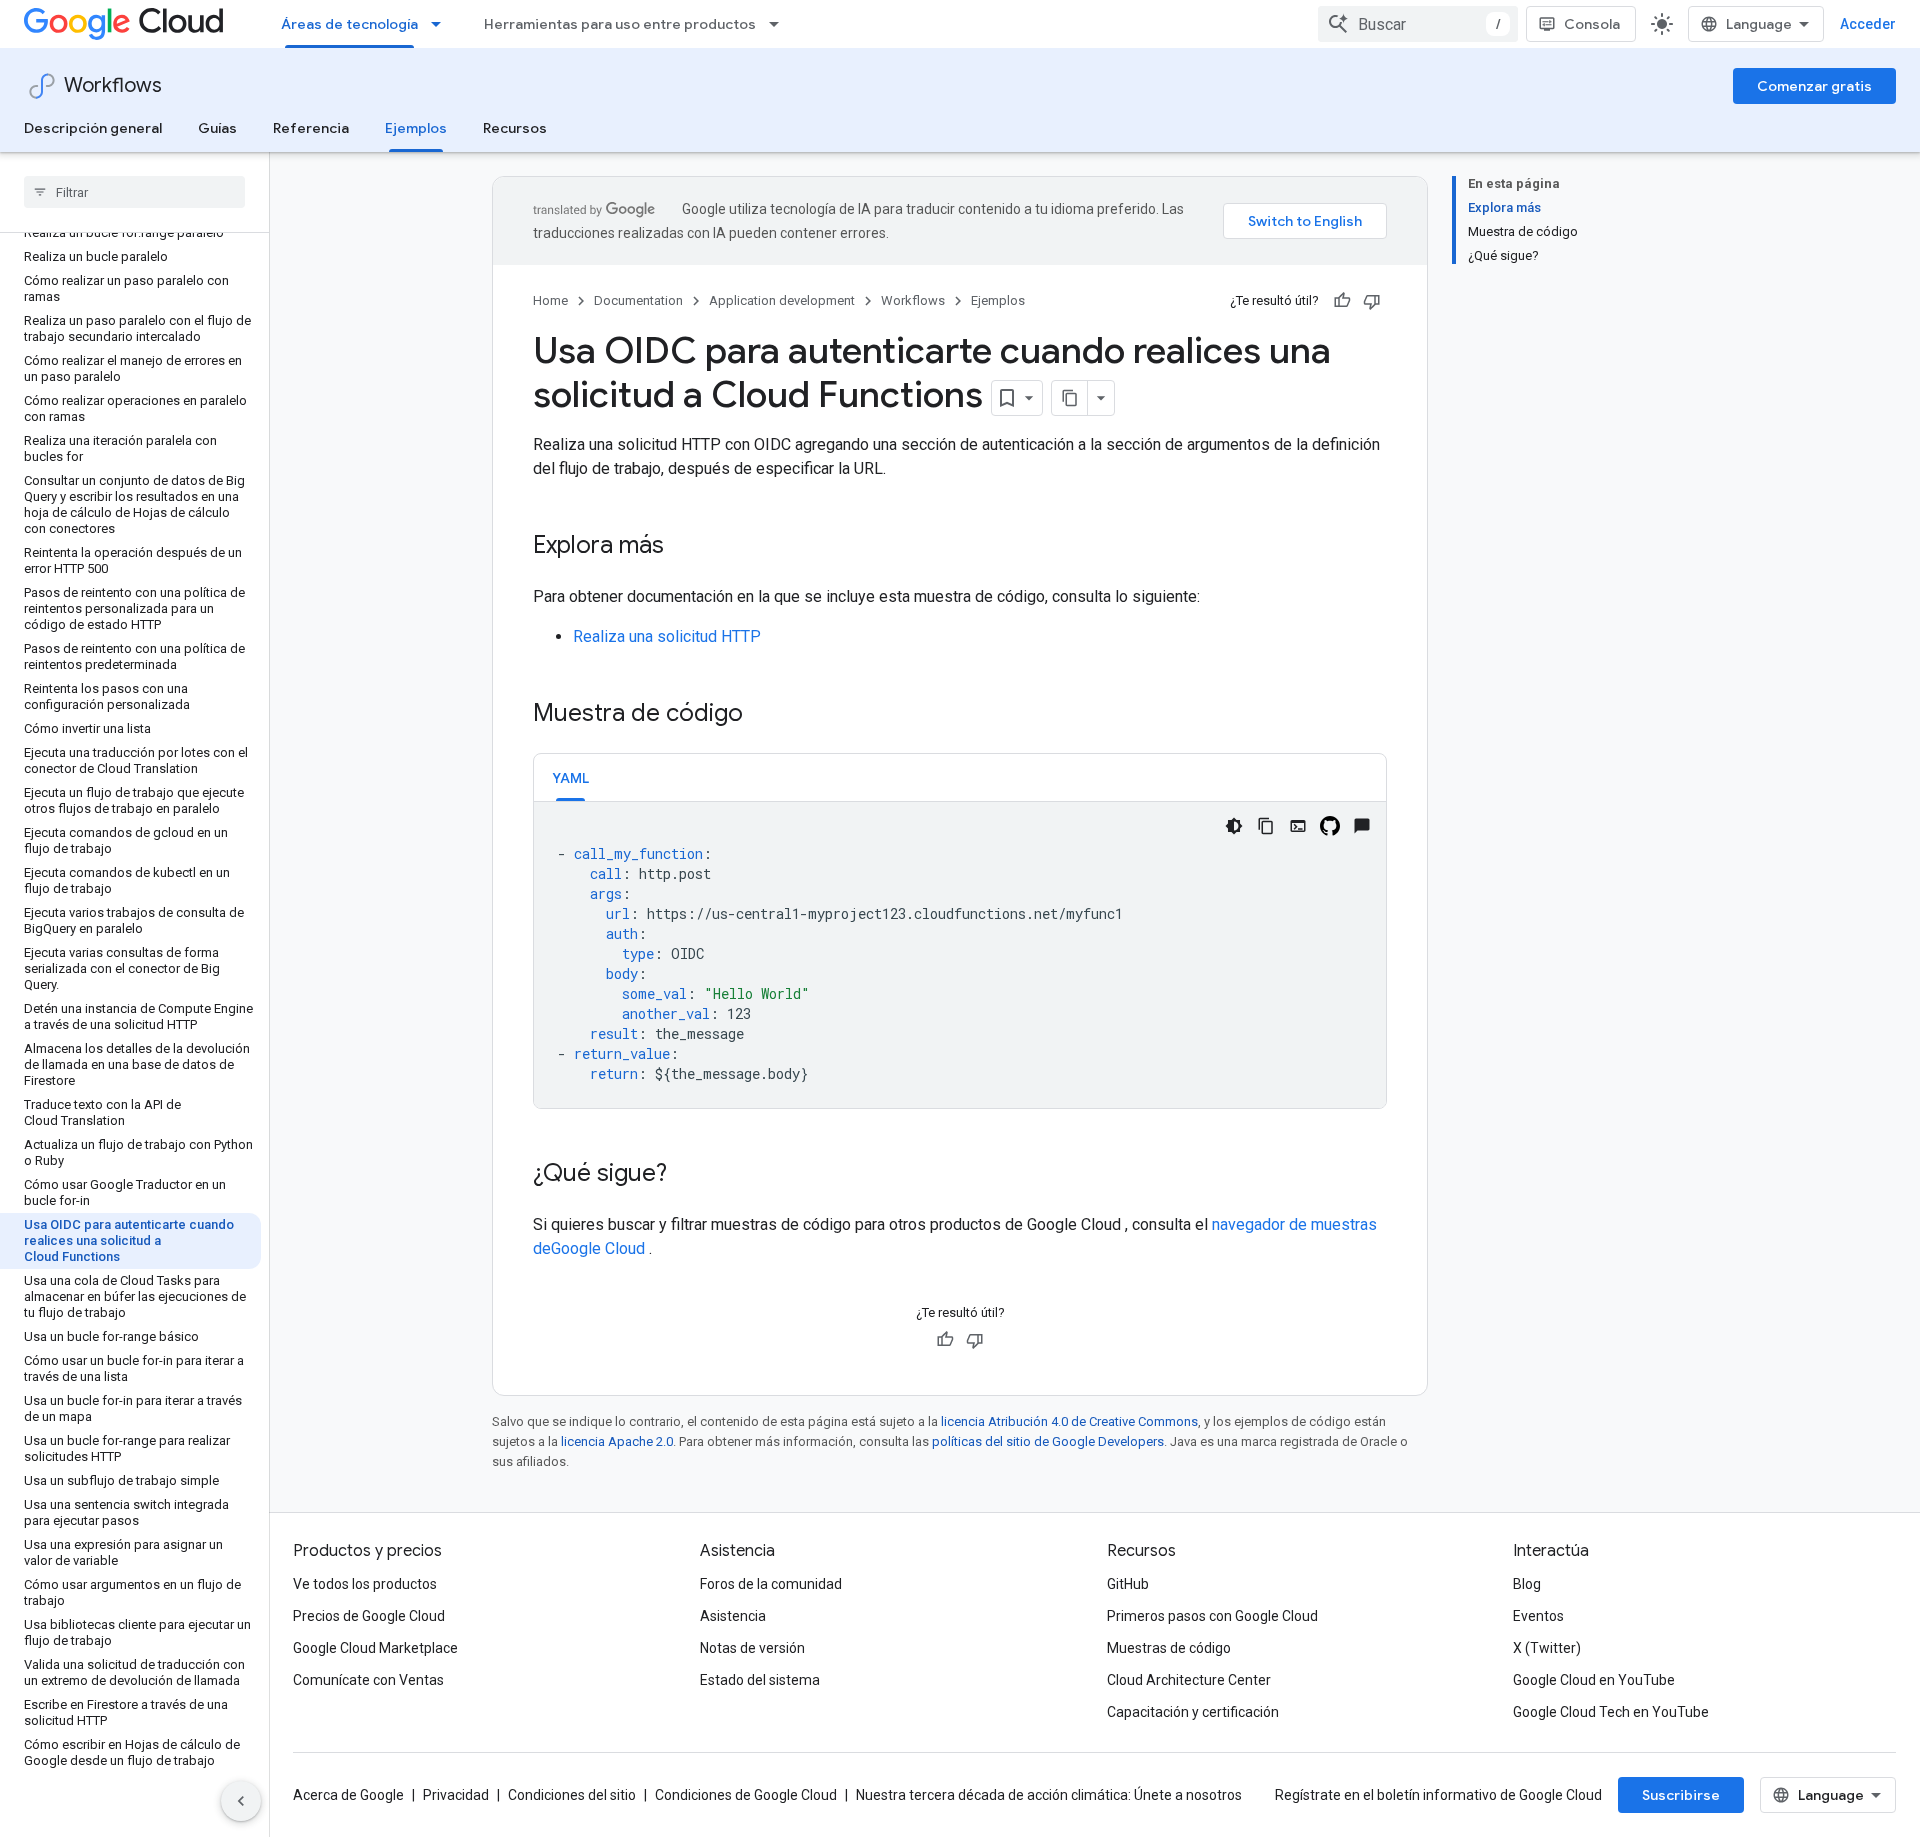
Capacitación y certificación (1193, 1712)
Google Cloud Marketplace (375, 1648)
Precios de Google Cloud (369, 1616)
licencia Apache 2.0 (617, 1441)
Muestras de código (1169, 1648)
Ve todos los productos (365, 1584)
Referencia (311, 128)
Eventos (1538, 1616)
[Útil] (1342, 301)
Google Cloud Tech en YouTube (1611, 1712)
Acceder (1868, 24)
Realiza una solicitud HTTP (667, 636)
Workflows (113, 85)
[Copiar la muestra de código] (1266, 826)
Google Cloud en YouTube (1594, 1680)
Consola (1592, 24)
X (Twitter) (1547, 1648)
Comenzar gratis (1814, 86)
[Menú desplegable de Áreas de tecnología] (442, 24)
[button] (570, 777)
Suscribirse (1681, 1795)
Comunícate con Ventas (368, 1680)
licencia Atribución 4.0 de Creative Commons (1069, 1421)
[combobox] (1418, 24)
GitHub (1128, 1584)
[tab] (570, 777)
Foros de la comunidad (771, 1584)
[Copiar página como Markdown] (1070, 398)
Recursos (515, 128)
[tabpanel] (960, 955)
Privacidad (456, 1795)
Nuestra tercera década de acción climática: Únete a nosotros (1049, 1795)
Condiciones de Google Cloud (746, 1795)
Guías (217, 128)
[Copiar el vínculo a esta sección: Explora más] (684, 547)
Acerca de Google (348, 1795)
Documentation (638, 300)
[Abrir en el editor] (1298, 826)
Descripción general (93, 128)
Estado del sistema (760, 1680)
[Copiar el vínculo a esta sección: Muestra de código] (763, 715)
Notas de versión (752, 1648)
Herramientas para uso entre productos (620, 24)
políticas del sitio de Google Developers (1048, 1441)
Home (550, 300)
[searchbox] (134, 192)
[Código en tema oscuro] (1234, 826)
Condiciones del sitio (572, 1795)
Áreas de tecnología (349, 24)
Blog (1527, 1584)
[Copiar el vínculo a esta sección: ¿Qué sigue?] (687, 1175)
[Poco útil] (1372, 301)
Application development (782, 300)
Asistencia (733, 1616)
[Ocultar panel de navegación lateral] (241, 1801)
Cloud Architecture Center (1189, 1680)
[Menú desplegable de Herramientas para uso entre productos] (780, 24)
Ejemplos (416, 128)
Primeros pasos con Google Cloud (1212, 1616)
